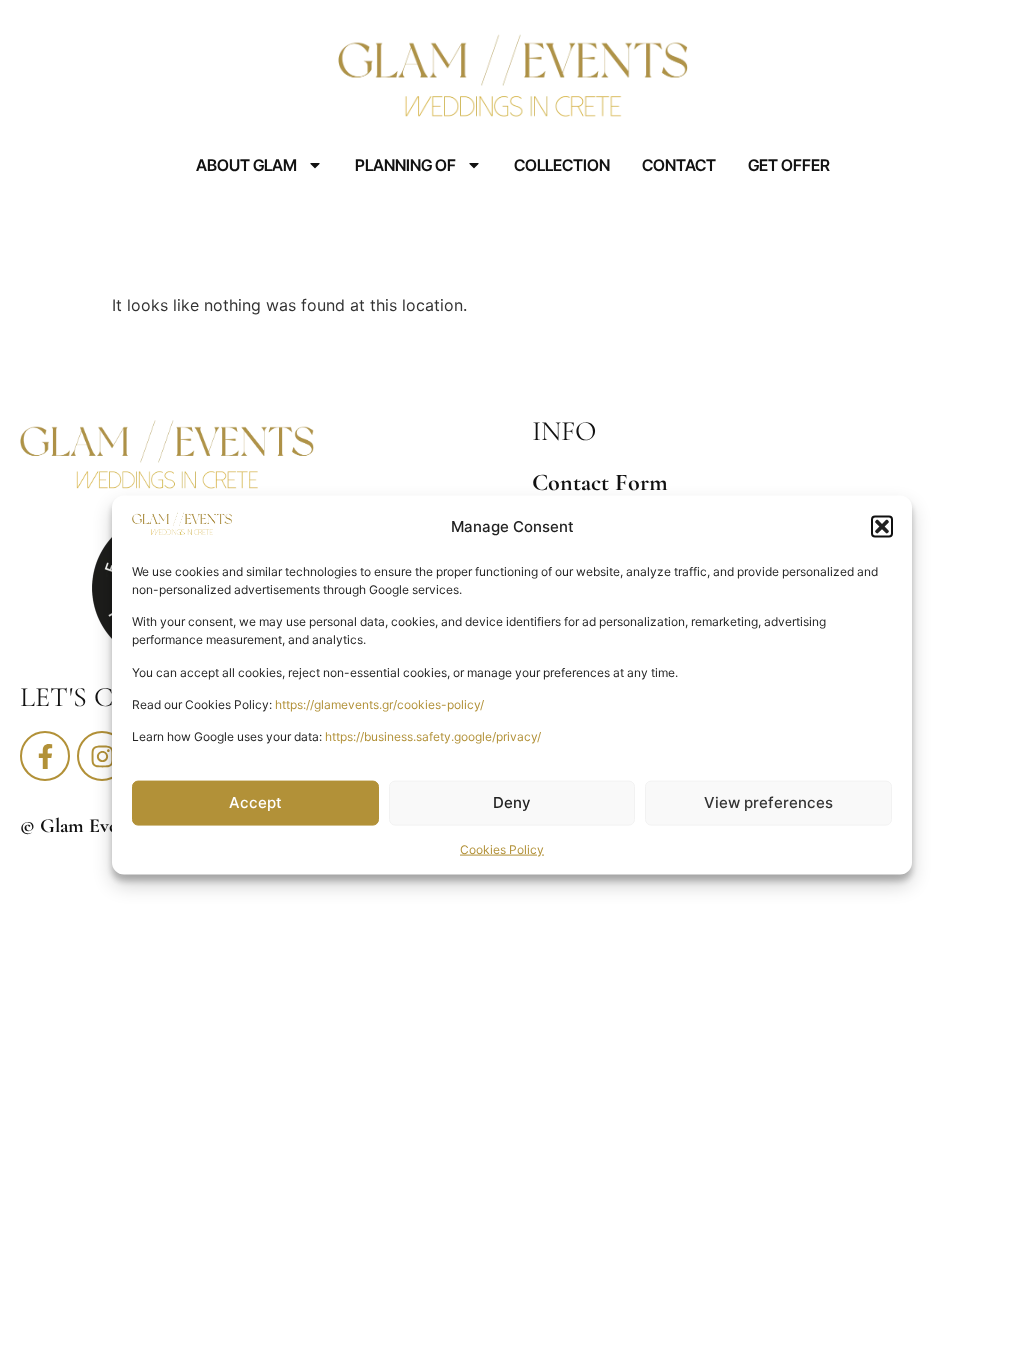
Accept (255, 802)
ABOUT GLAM (246, 165)
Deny (512, 802)
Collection (562, 165)
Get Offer (789, 165)
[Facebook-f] (45, 756)
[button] (882, 527)
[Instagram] (102, 756)
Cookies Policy (502, 848)
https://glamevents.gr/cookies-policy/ (379, 704)
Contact (679, 165)
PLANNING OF (405, 165)
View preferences (768, 802)
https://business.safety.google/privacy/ (433, 736)
